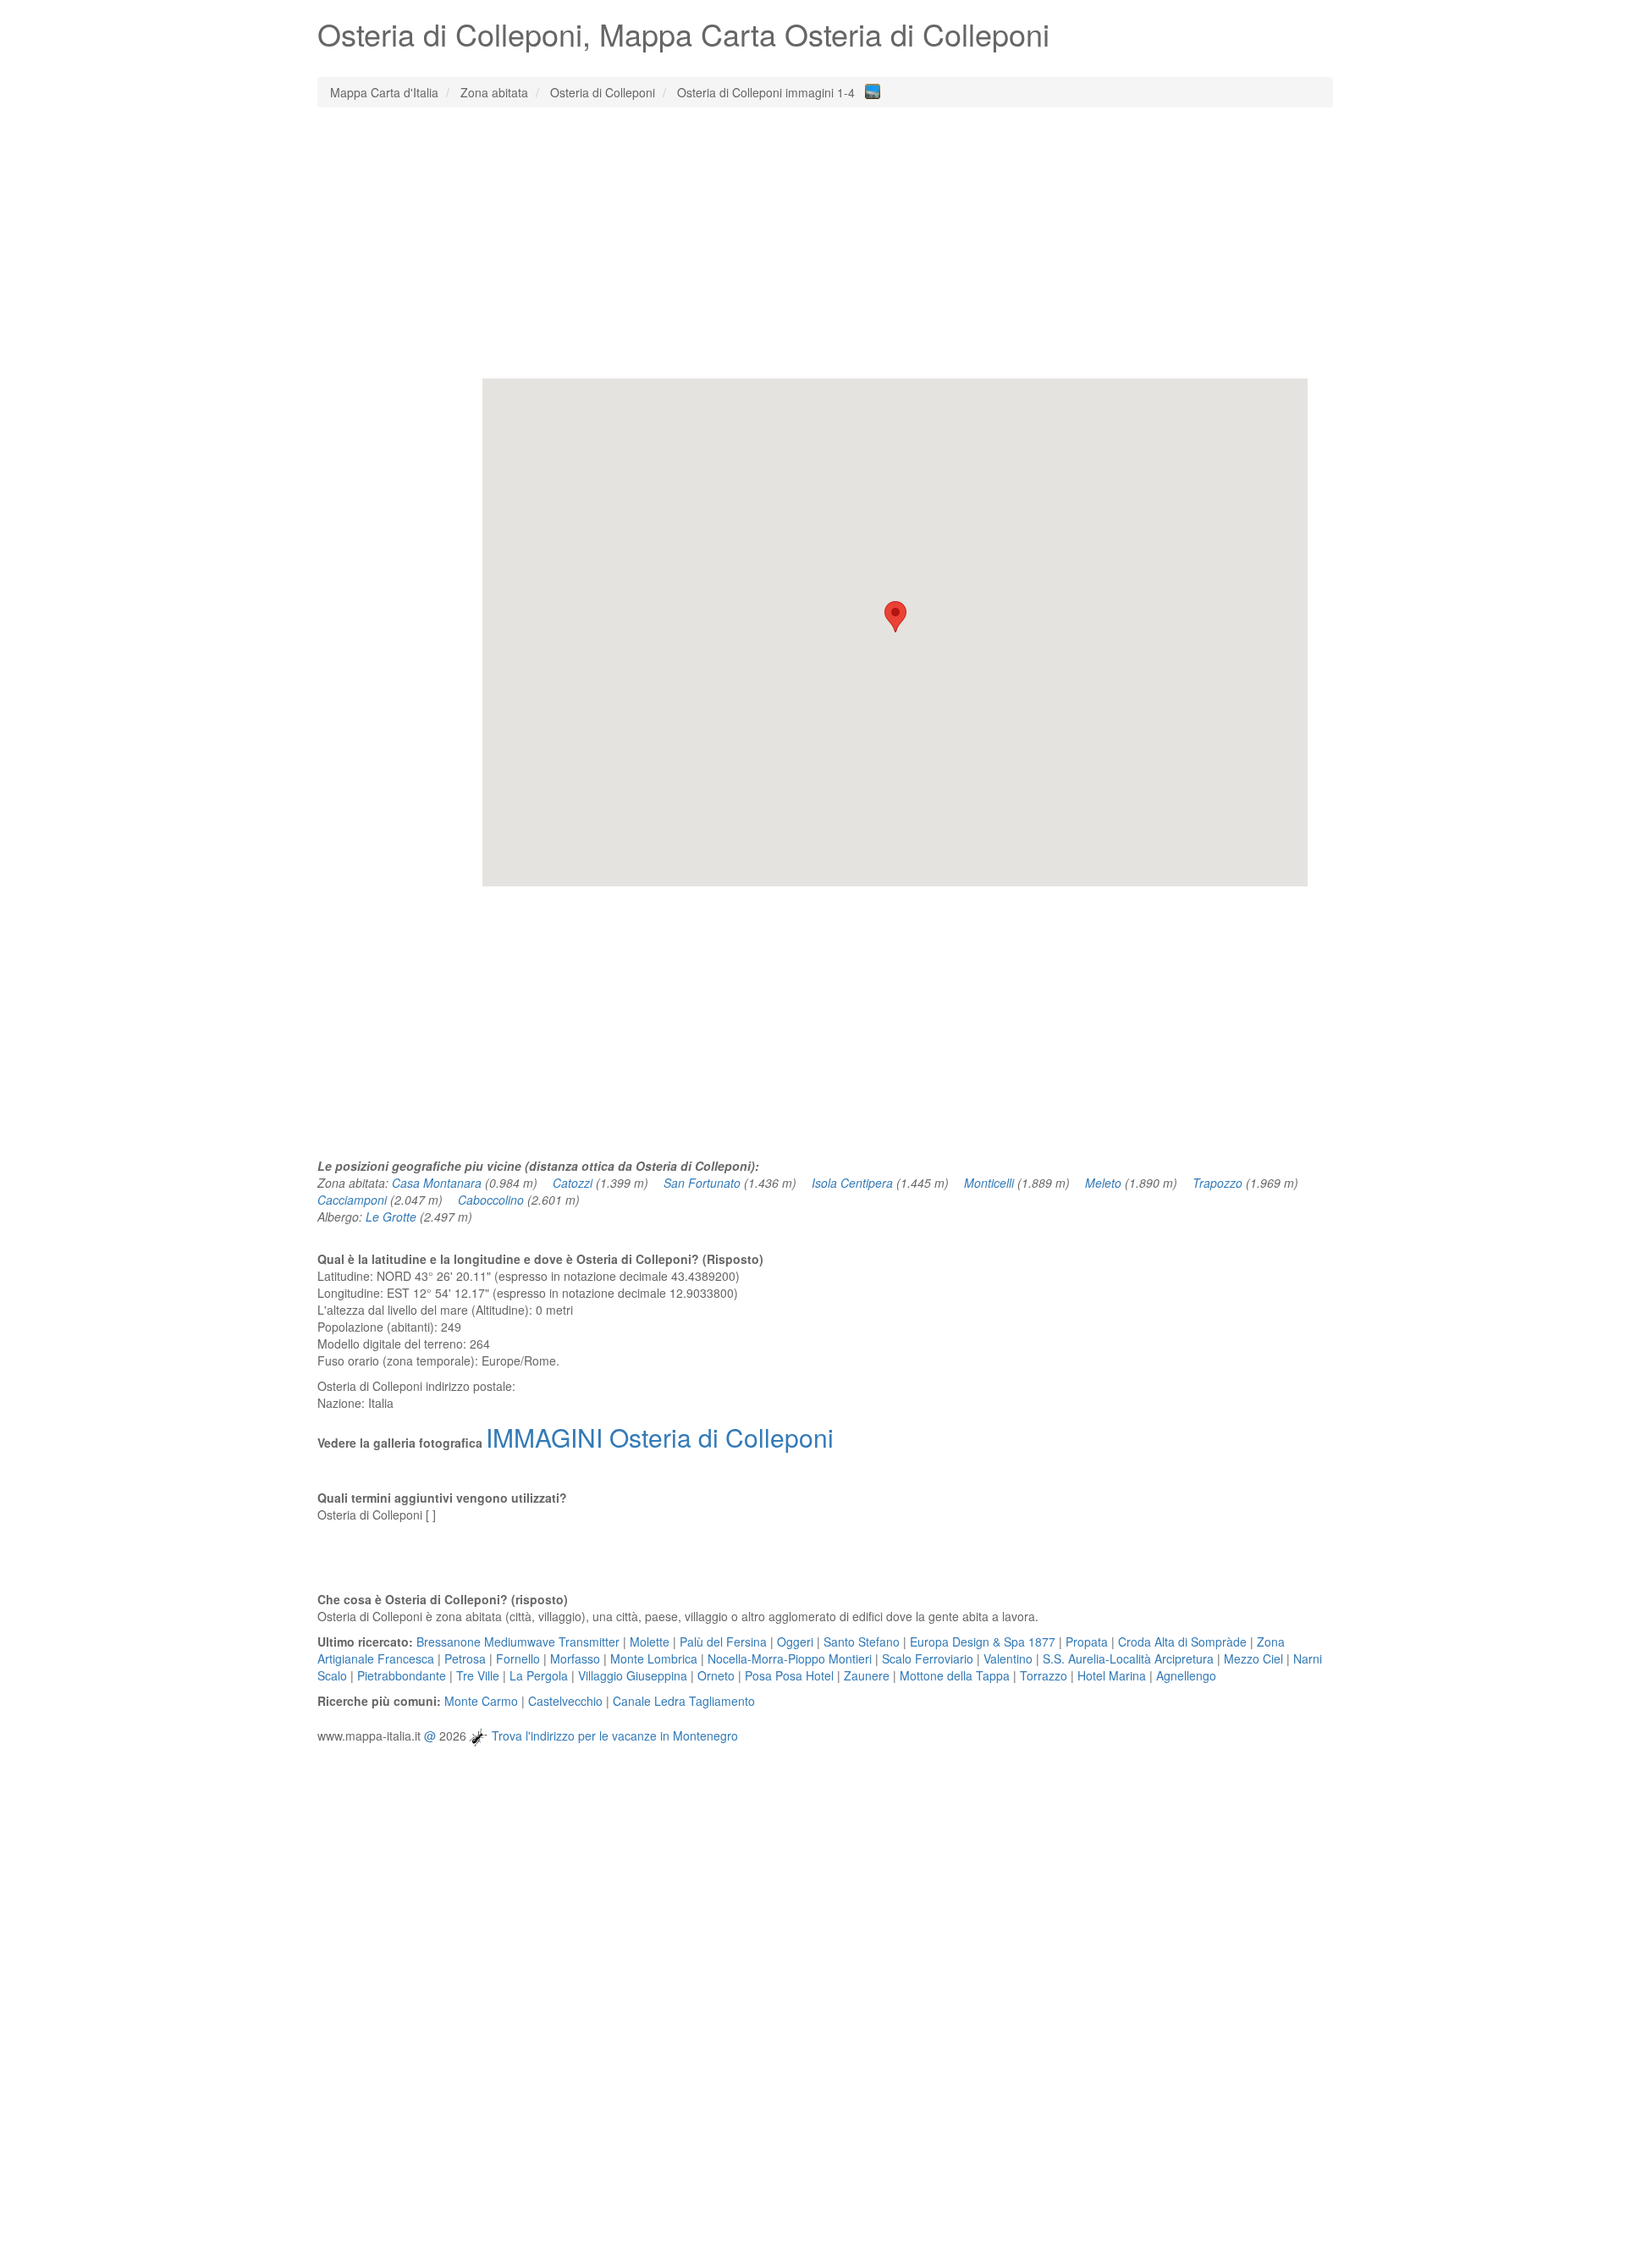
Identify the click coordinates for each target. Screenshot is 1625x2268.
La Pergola (539, 1675)
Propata (1087, 1642)
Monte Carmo (481, 1701)
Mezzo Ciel (1253, 1658)
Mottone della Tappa (955, 1675)
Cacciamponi (352, 1200)
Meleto (1103, 1183)
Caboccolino (491, 1200)
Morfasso (575, 1658)
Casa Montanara (437, 1183)
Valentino (1008, 1658)
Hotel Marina (1112, 1675)
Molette (650, 1642)
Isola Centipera (852, 1183)
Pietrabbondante (402, 1675)
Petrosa (465, 1658)
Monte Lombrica (654, 1658)
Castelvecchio (565, 1701)
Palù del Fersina (723, 1642)
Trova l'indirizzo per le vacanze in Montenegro (615, 1735)
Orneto (716, 1675)
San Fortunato (702, 1183)
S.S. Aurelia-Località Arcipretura (1128, 1658)
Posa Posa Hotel (789, 1675)
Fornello (518, 1658)
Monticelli (989, 1183)
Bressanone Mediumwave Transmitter (518, 1642)
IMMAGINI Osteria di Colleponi (660, 1437)
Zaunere (867, 1675)
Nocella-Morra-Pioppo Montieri (790, 1658)
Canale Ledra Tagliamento (684, 1701)
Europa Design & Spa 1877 (983, 1642)
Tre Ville (478, 1675)
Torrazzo (1044, 1675)
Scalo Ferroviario (928, 1658)
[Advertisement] (825, 243)
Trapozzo (1217, 1183)
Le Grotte (391, 1217)
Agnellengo (1186, 1675)
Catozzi (573, 1183)
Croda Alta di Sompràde (1182, 1642)
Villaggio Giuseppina (633, 1675)
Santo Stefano (862, 1642)
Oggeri (795, 1642)
